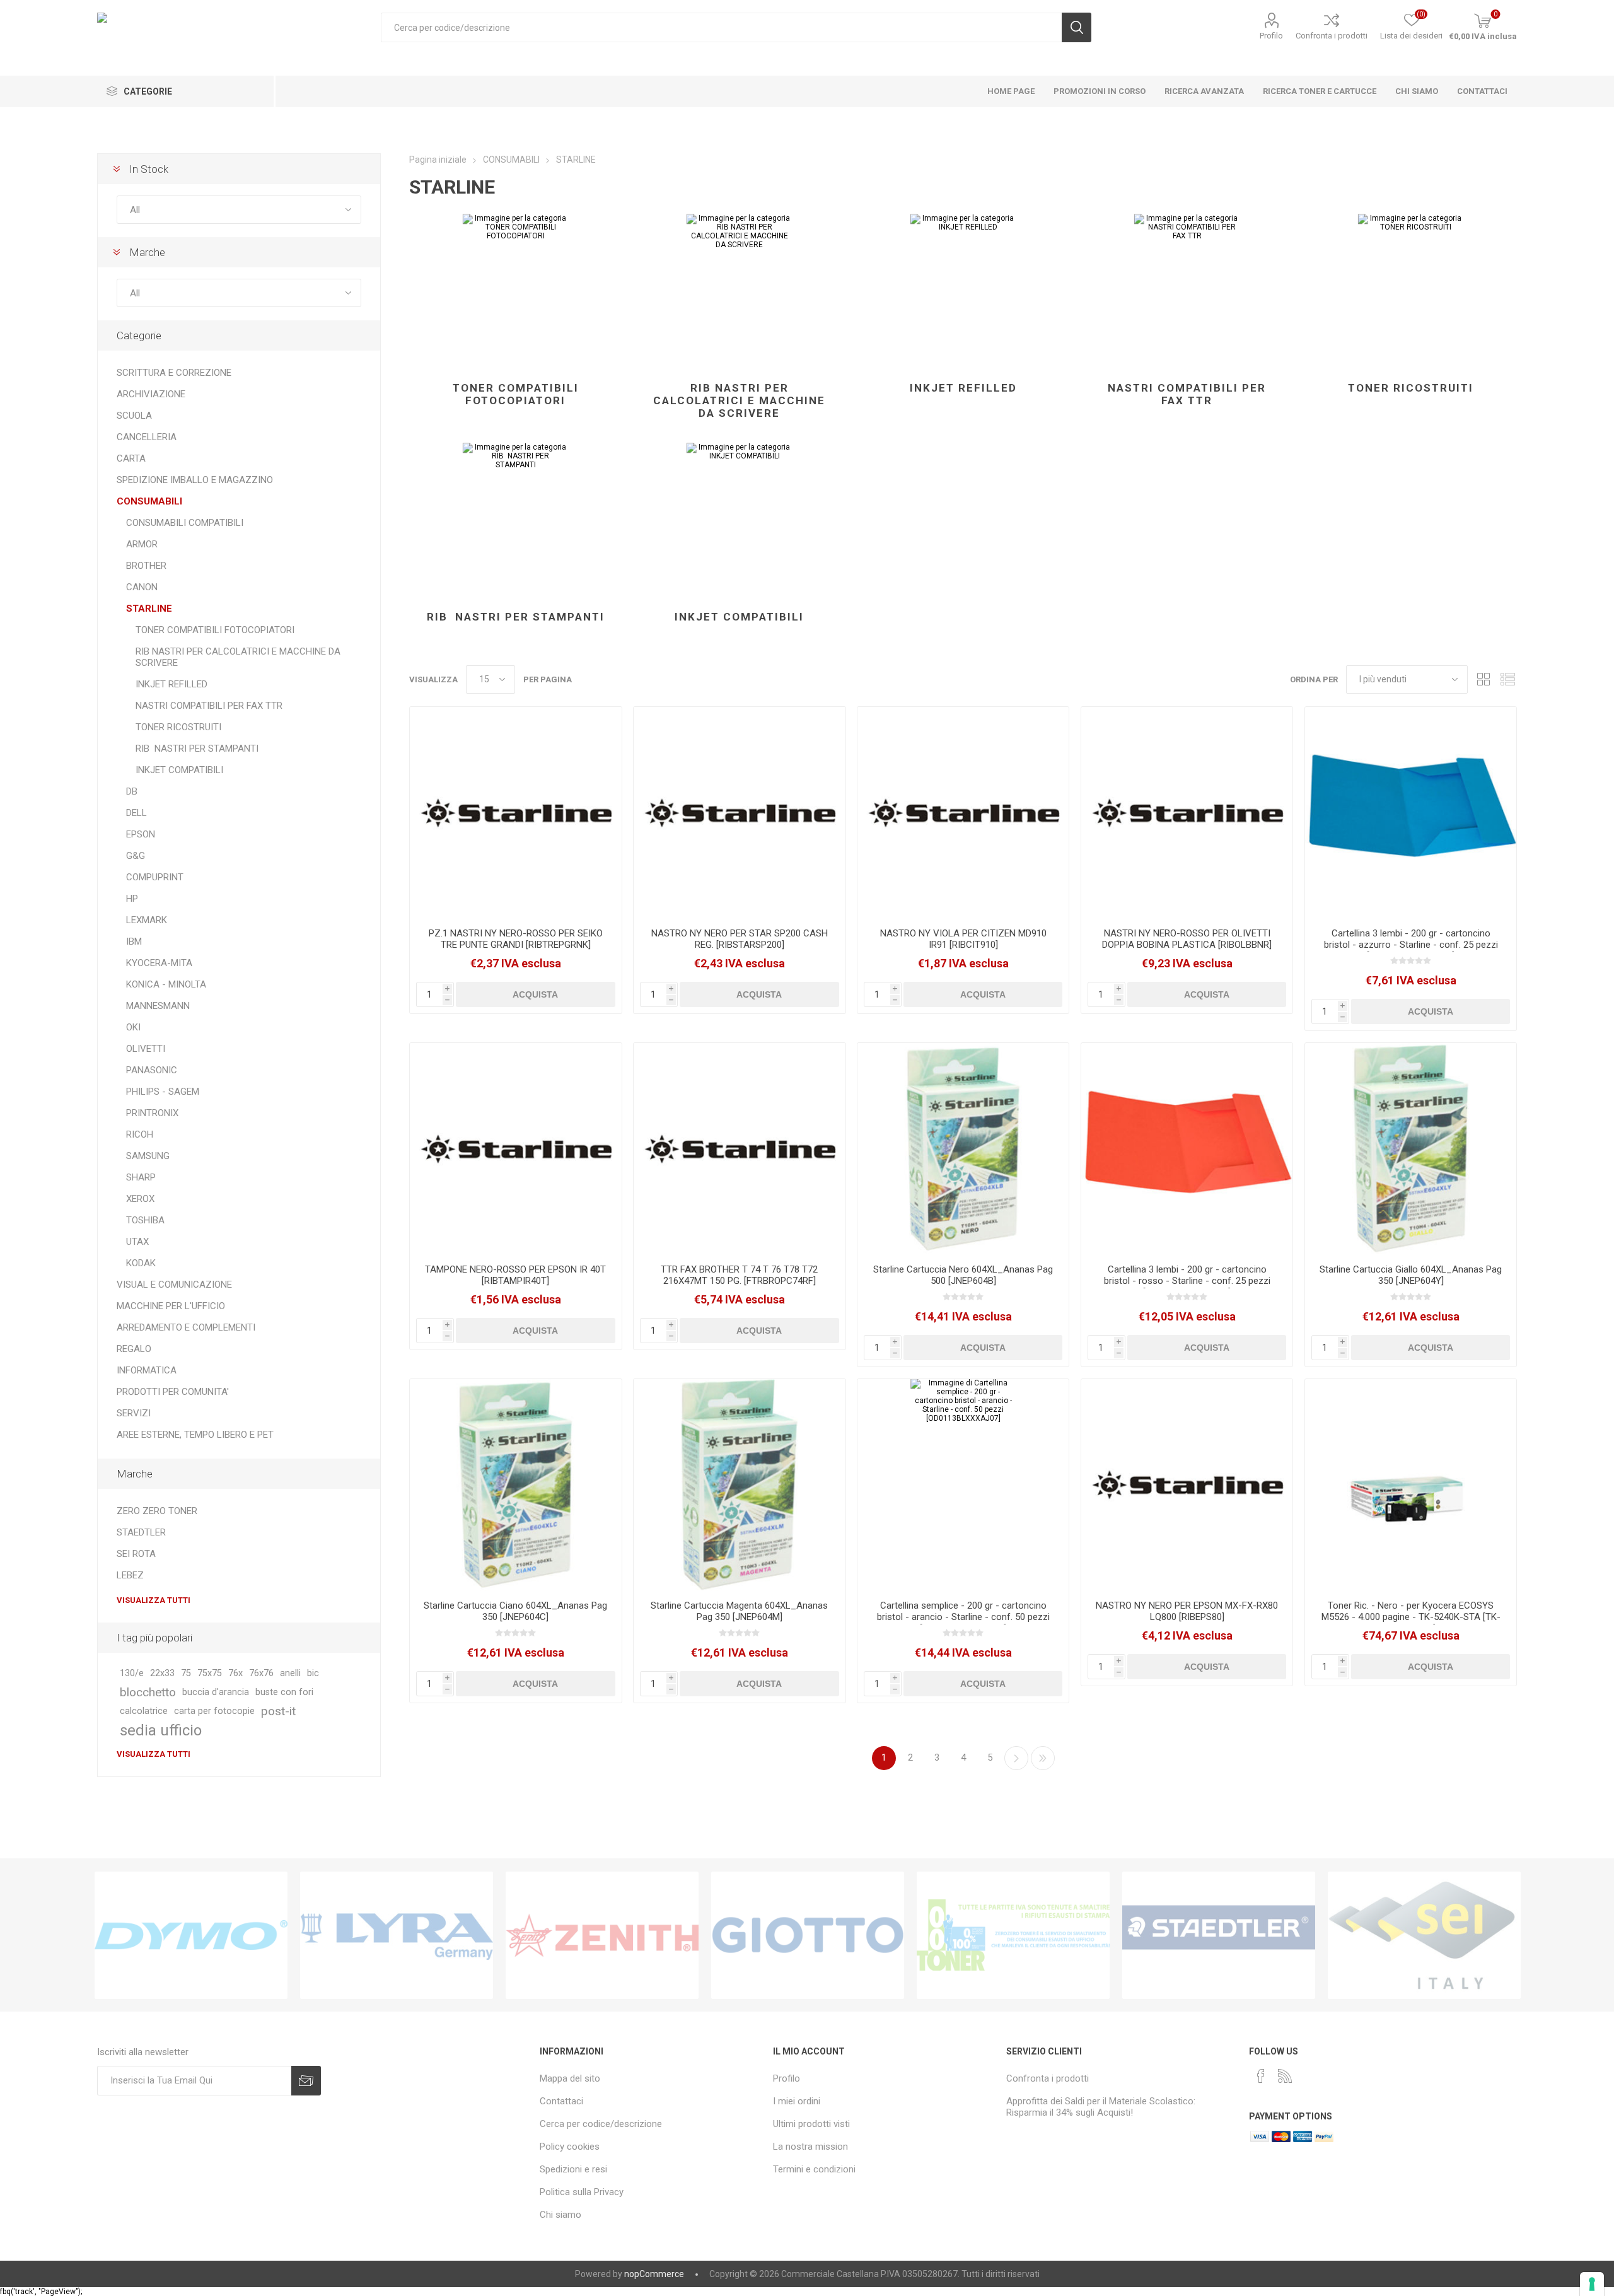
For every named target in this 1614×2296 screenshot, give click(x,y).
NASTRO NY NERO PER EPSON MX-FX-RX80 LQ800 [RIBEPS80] (1187, 1611)
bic (313, 1673)
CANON (142, 587)
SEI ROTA (136, 1554)
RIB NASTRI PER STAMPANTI (516, 617)
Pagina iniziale (438, 160)
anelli (290, 1673)
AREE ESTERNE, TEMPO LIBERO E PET (195, 1435)
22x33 (162, 1673)
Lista (1507, 679)
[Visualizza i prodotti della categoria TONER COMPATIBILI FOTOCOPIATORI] (515, 292)
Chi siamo (560, 2215)
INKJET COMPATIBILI (739, 617)
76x (235, 1673)
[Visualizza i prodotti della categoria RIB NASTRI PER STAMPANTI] (515, 521)
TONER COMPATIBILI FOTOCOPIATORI (516, 394)
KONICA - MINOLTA (166, 984)
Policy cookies (570, 2147)
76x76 (261, 1673)
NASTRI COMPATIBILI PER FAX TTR (1187, 394)
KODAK (141, 1263)
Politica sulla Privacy (582, 2192)
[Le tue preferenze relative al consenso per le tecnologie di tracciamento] (1592, 2284)
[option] (191, 1935)
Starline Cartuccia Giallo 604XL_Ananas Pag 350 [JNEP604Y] (1411, 1275)
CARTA (131, 458)
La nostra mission (810, 2147)
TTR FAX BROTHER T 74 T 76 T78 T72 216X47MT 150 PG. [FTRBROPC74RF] (739, 1275)
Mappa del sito (570, 2078)
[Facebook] (1261, 2076)
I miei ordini (797, 2101)
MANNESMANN (158, 1006)
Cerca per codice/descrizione (601, 2124)
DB (132, 791)
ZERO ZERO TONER (157, 1511)
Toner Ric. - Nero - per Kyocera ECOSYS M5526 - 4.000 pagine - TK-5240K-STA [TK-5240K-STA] (1411, 1617)
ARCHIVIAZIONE (151, 394)
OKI (133, 1027)
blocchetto (148, 1692)
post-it (278, 1711)
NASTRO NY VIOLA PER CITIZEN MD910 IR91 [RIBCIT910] (963, 939)
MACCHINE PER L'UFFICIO (171, 1306)
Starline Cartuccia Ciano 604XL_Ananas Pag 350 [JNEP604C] (515, 1611)
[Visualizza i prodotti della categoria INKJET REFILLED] (963, 292)
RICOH (140, 1134)
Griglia (1483, 679)
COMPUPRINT (155, 877)
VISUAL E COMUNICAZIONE (174, 1285)
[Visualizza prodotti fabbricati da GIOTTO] (808, 1935)
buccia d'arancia (216, 1692)
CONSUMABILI (149, 501)
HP (132, 899)
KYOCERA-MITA (159, 963)
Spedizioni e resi (573, 2169)
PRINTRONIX (152, 1113)
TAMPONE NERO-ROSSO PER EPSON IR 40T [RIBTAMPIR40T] (515, 1275)
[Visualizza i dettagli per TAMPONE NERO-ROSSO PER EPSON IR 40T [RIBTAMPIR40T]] (515, 1149)
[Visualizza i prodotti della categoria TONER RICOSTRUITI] (1411, 292)
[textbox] (721, 27)
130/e (132, 1673)
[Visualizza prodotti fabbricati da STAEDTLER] (1219, 1935)
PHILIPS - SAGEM (163, 1092)
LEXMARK (147, 920)
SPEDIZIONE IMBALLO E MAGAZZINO (195, 480)
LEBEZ (130, 1575)
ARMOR (142, 544)
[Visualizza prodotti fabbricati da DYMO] (191, 1935)
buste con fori (284, 1692)
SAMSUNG (148, 1156)
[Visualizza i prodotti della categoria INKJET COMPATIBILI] (739, 521)
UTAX (137, 1242)
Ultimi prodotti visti (811, 2124)
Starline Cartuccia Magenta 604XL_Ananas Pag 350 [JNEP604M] (739, 1611)
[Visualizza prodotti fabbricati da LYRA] (397, 1935)
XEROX (140, 1199)
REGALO (134, 1349)
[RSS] (1285, 2076)
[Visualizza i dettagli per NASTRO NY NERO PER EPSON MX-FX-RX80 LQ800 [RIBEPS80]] (1187, 1485)
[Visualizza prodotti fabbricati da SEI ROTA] (1424, 1935)
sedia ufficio (161, 1730)
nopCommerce (654, 2274)
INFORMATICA (147, 1370)
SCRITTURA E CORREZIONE (174, 373)
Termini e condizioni (814, 2169)
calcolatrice (144, 1711)
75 (186, 1673)
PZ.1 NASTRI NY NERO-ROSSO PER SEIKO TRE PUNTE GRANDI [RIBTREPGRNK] (516, 939)
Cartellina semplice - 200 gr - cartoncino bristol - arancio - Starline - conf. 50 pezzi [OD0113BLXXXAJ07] (963, 1617)
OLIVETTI (146, 1049)
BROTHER (146, 566)
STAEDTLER (141, 1532)
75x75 (210, 1673)
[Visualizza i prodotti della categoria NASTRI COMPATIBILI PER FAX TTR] (1187, 292)
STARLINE (149, 609)
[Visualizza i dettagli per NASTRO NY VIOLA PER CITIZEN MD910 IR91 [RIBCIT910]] (963, 813)
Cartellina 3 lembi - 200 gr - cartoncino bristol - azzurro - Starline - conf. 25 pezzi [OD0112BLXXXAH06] (1411, 945)
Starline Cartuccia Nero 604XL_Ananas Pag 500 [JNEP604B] (963, 1275)
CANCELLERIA (147, 437)
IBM (134, 941)
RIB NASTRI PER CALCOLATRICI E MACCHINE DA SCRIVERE (739, 400)
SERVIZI (134, 1413)
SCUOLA (134, 416)
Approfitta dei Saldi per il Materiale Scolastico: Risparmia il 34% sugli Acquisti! (1101, 2107)
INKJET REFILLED (963, 388)
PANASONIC (152, 1070)
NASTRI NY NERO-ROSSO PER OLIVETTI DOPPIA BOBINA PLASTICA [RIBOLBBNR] (1187, 939)
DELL (136, 813)
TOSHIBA (145, 1220)
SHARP (141, 1177)
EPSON (141, 834)
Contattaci (561, 2101)
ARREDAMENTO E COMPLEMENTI (186, 1327)
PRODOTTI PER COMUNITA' (173, 1392)
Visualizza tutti (154, 1600)
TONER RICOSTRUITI (1411, 388)
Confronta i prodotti (1332, 36)
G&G (136, 856)
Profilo (1271, 36)
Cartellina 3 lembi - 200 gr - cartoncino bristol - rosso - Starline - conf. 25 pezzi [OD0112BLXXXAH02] (1187, 1281)
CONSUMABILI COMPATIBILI (185, 523)
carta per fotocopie (214, 1711)
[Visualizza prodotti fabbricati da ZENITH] (602, 1935)
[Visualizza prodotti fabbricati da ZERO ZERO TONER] (1013, 1935)
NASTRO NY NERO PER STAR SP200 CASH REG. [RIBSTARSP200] (740, 939)
